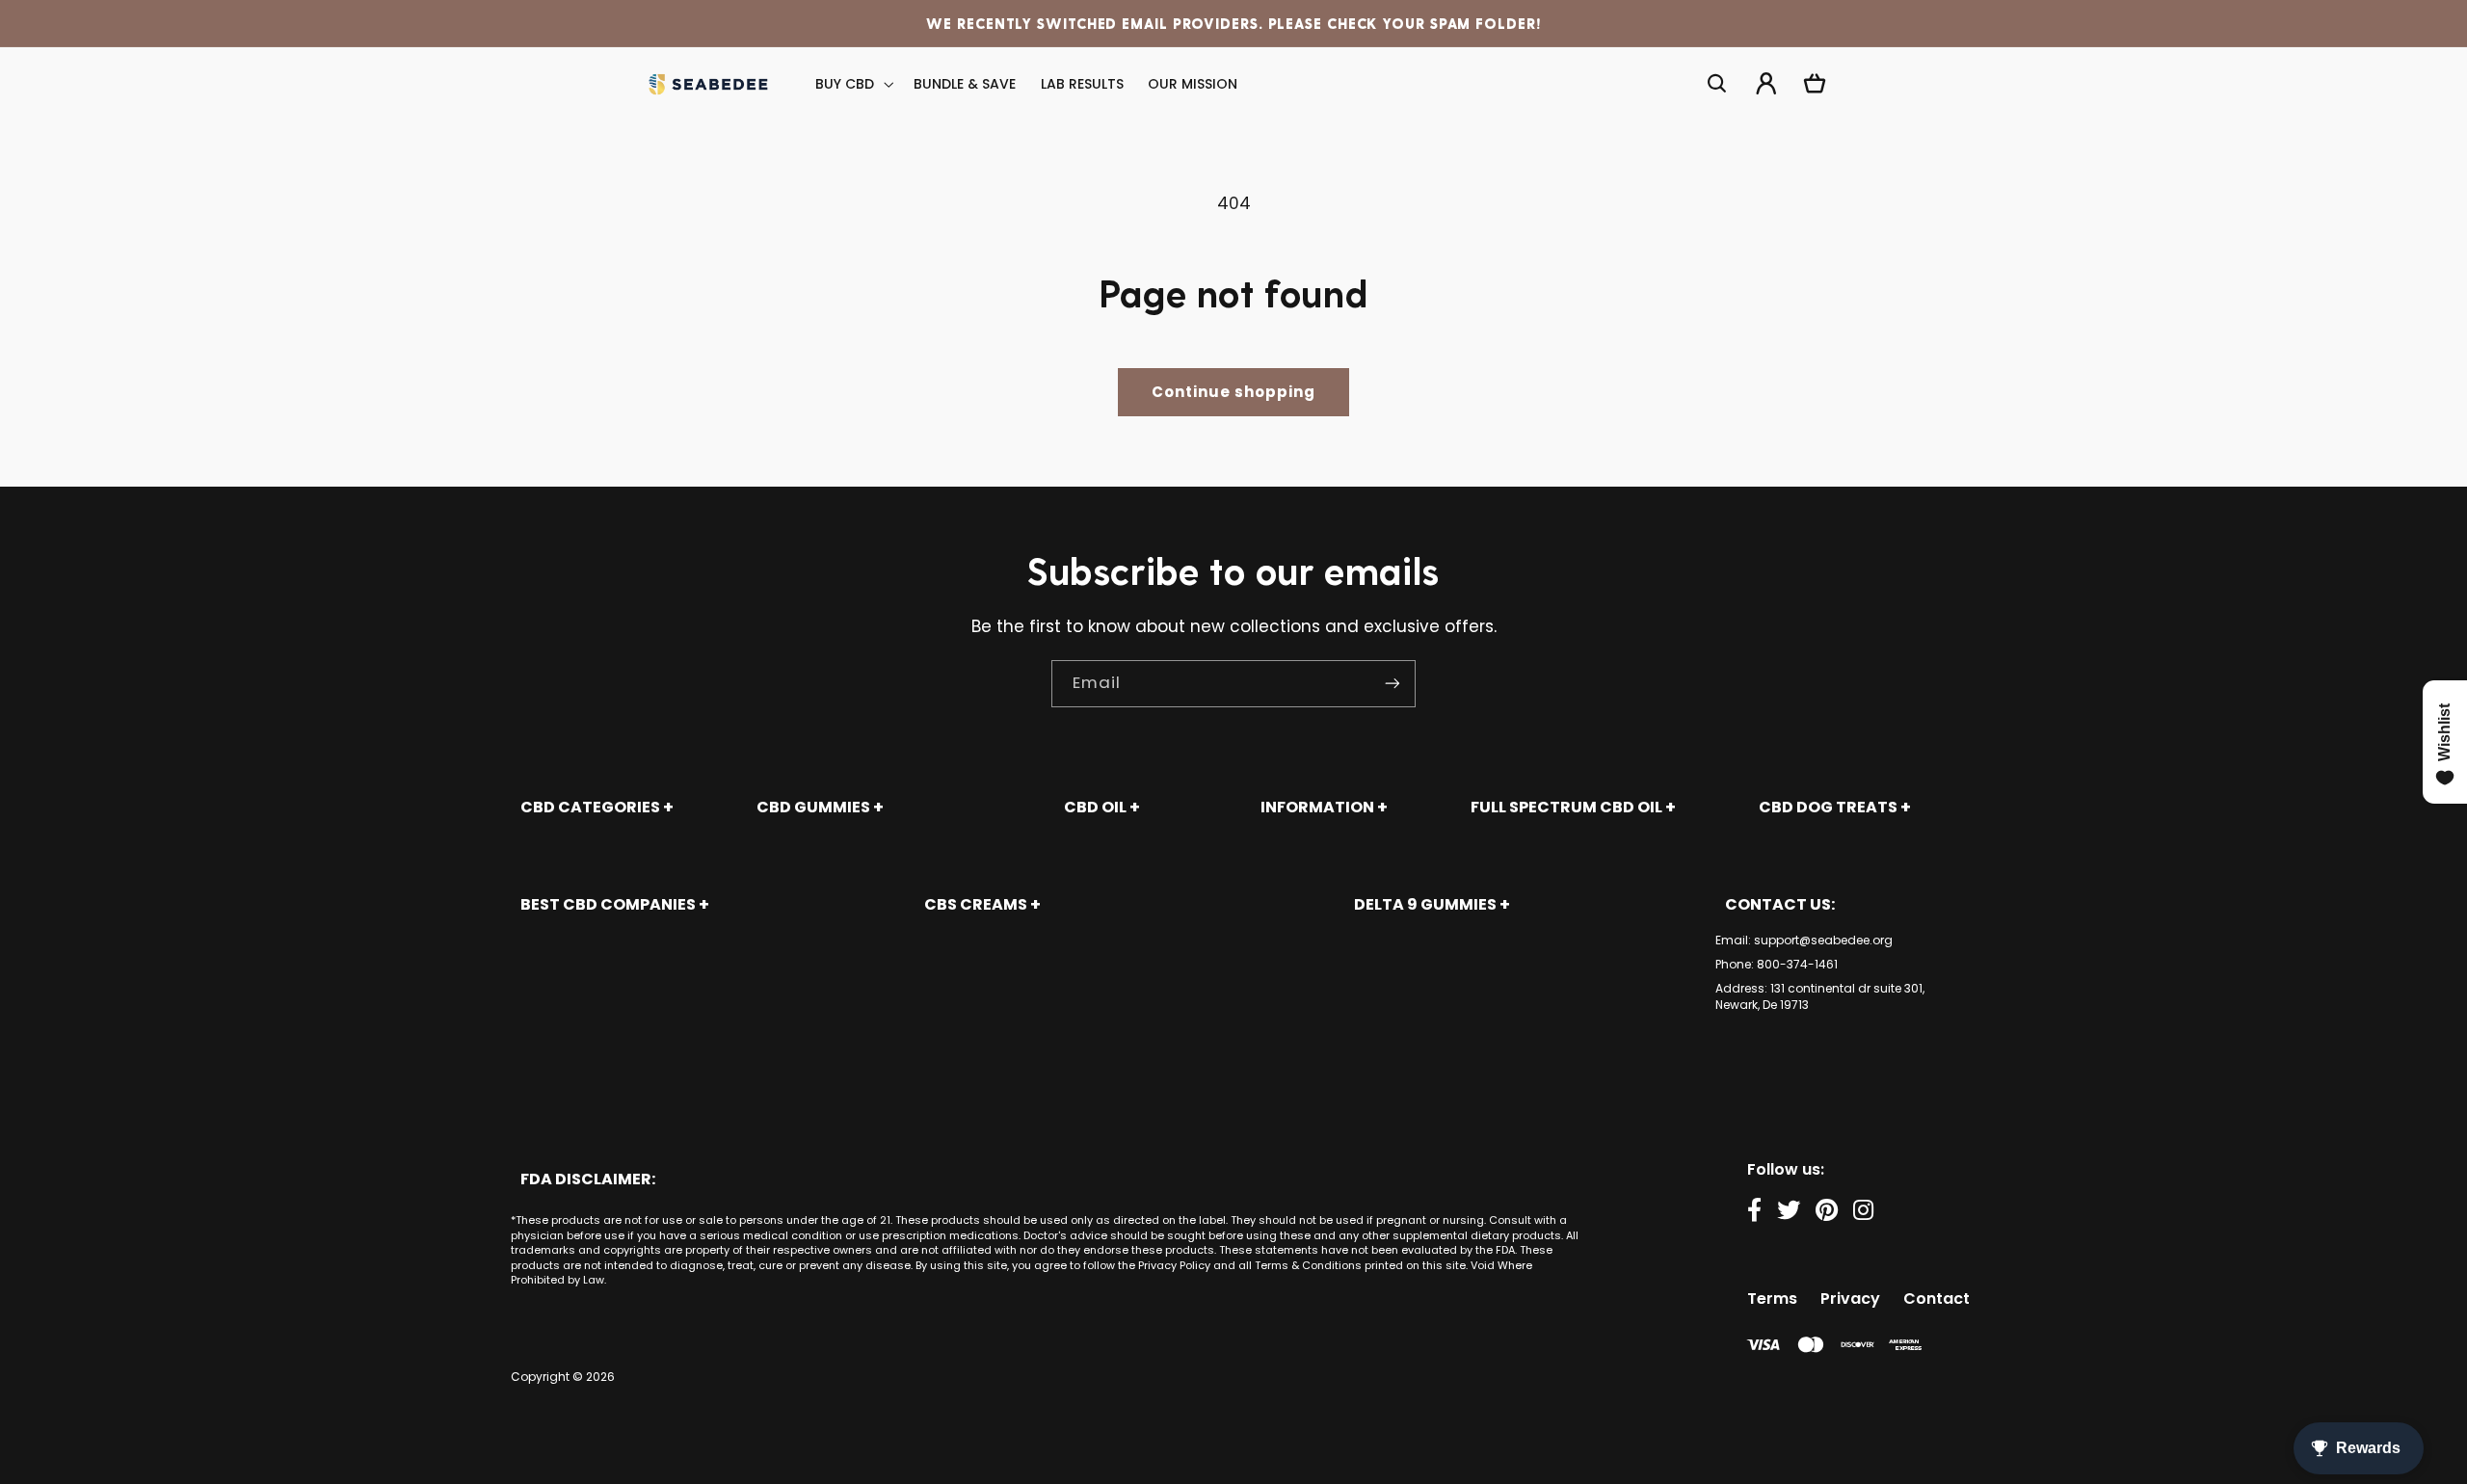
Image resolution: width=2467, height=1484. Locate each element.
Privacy (1850, 1298)
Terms (1772, 1298)
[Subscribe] (1393, 684)
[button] (853, 84)
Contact (1936, 1298)
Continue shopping (1234, 392)
